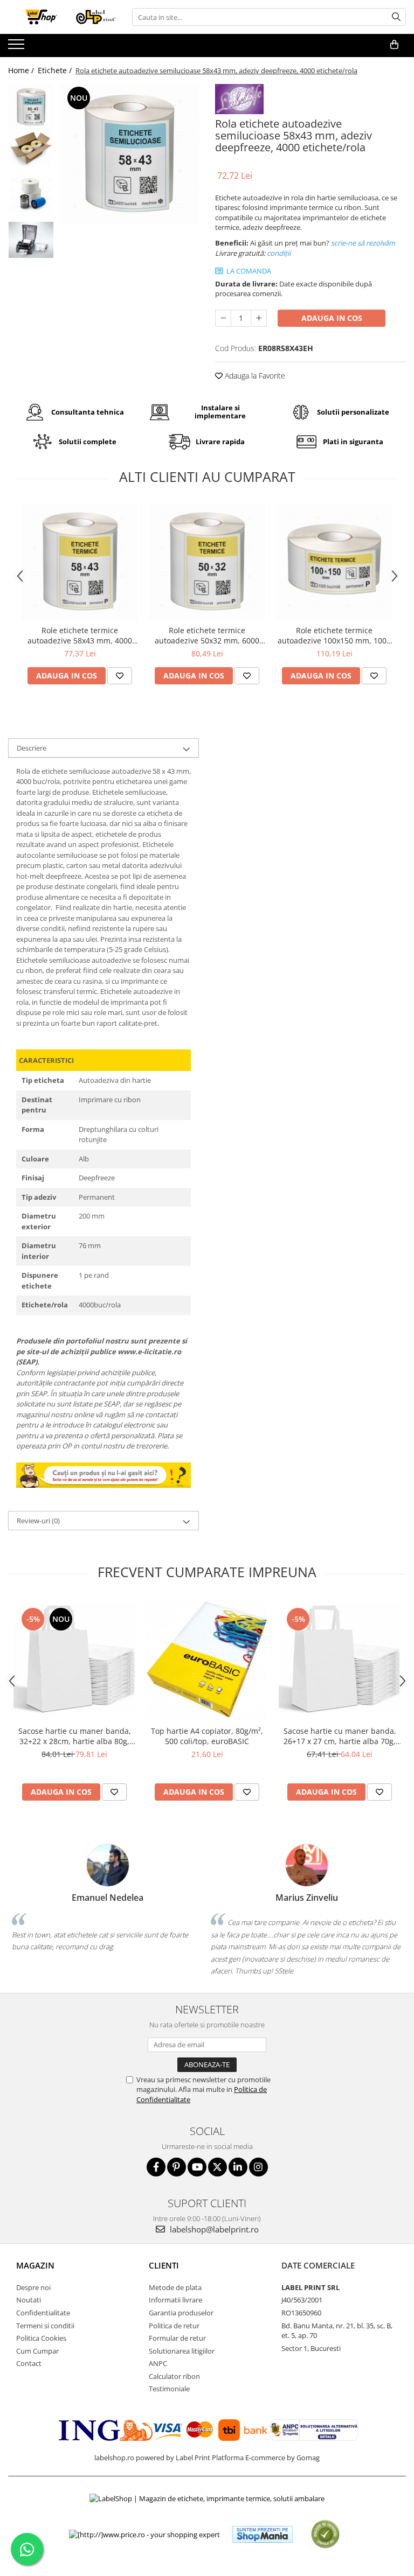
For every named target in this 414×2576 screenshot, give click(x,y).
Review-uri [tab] (38, 1521)
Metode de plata (175, 2287)
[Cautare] (396, 17)
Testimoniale (169, 2389)
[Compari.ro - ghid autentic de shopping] (325, 2534)
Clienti (164, 2265)
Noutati (29, 2300)
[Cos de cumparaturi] (394, 45)
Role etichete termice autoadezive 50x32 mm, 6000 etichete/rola (207, 635)
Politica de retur (174, 2326)
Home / (22, 70)
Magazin (35, 2265)
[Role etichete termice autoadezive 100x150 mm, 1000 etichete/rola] (334, 562)
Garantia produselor (181, 2313)
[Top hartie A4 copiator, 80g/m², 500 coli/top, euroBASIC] (207, 1660)
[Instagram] (258, 2167)
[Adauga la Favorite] (120, 676)
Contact (29, 2363)
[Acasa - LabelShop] (62, 17)
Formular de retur (177, 2338)
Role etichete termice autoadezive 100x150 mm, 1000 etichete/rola (334, 635)
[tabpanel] (129, 154)
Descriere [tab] (32, 748)
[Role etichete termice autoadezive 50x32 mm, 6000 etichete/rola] (207, 562)
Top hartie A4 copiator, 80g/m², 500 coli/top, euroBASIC (207, 1736)
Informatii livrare (175, 2300)
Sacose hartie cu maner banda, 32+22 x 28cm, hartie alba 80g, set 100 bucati (75, 1736)
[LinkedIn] (238, 2167)
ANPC (158, 2363)
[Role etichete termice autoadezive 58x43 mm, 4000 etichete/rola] (80, 562)
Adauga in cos (332, 318)
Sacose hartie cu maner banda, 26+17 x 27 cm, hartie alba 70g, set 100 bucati (340, 1736)
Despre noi (33, 2287)
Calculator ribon (174, 2376)
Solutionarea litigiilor (182, 2351)
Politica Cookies (41, 2338)
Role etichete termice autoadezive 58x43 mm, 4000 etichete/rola (80, 635)
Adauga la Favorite (254, 376)
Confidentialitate (43, 2313)
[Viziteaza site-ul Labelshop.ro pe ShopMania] (263, 2534)
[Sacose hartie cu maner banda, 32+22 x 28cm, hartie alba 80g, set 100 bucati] (74, 1659)
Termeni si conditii (45, 2326)
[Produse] (18, 47)
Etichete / (56, 70)
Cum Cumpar (37, 2351)
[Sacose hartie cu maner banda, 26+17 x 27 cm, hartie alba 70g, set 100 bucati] (340, 1659)
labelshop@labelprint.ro (213, 2229)
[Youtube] (197, 2167)
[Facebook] (156, 2167)
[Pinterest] (177, 2167)
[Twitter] (218, 2167)
